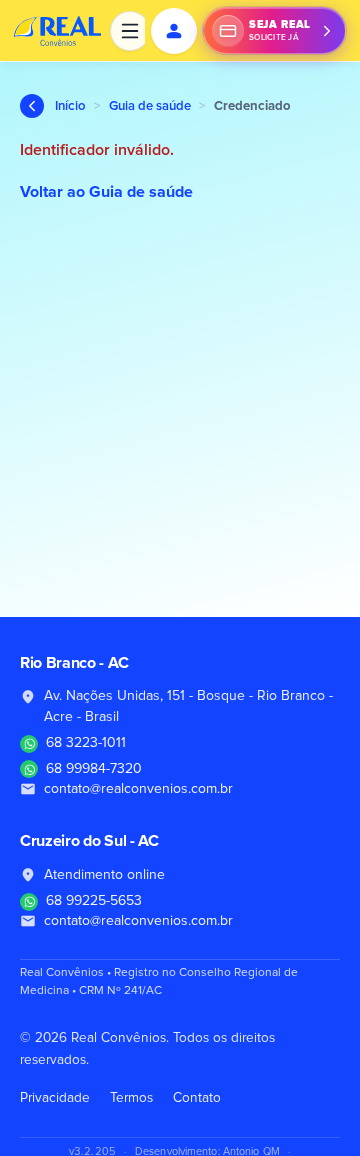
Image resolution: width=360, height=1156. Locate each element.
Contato (197, 1098)
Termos (131, 1098)
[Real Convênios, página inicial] (58, 31)
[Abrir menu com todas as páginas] (130, 31)
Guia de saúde (150, 106)
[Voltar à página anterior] (32, 106)
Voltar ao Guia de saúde (106, 192)
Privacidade (55, 1098)
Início (70, 106)
